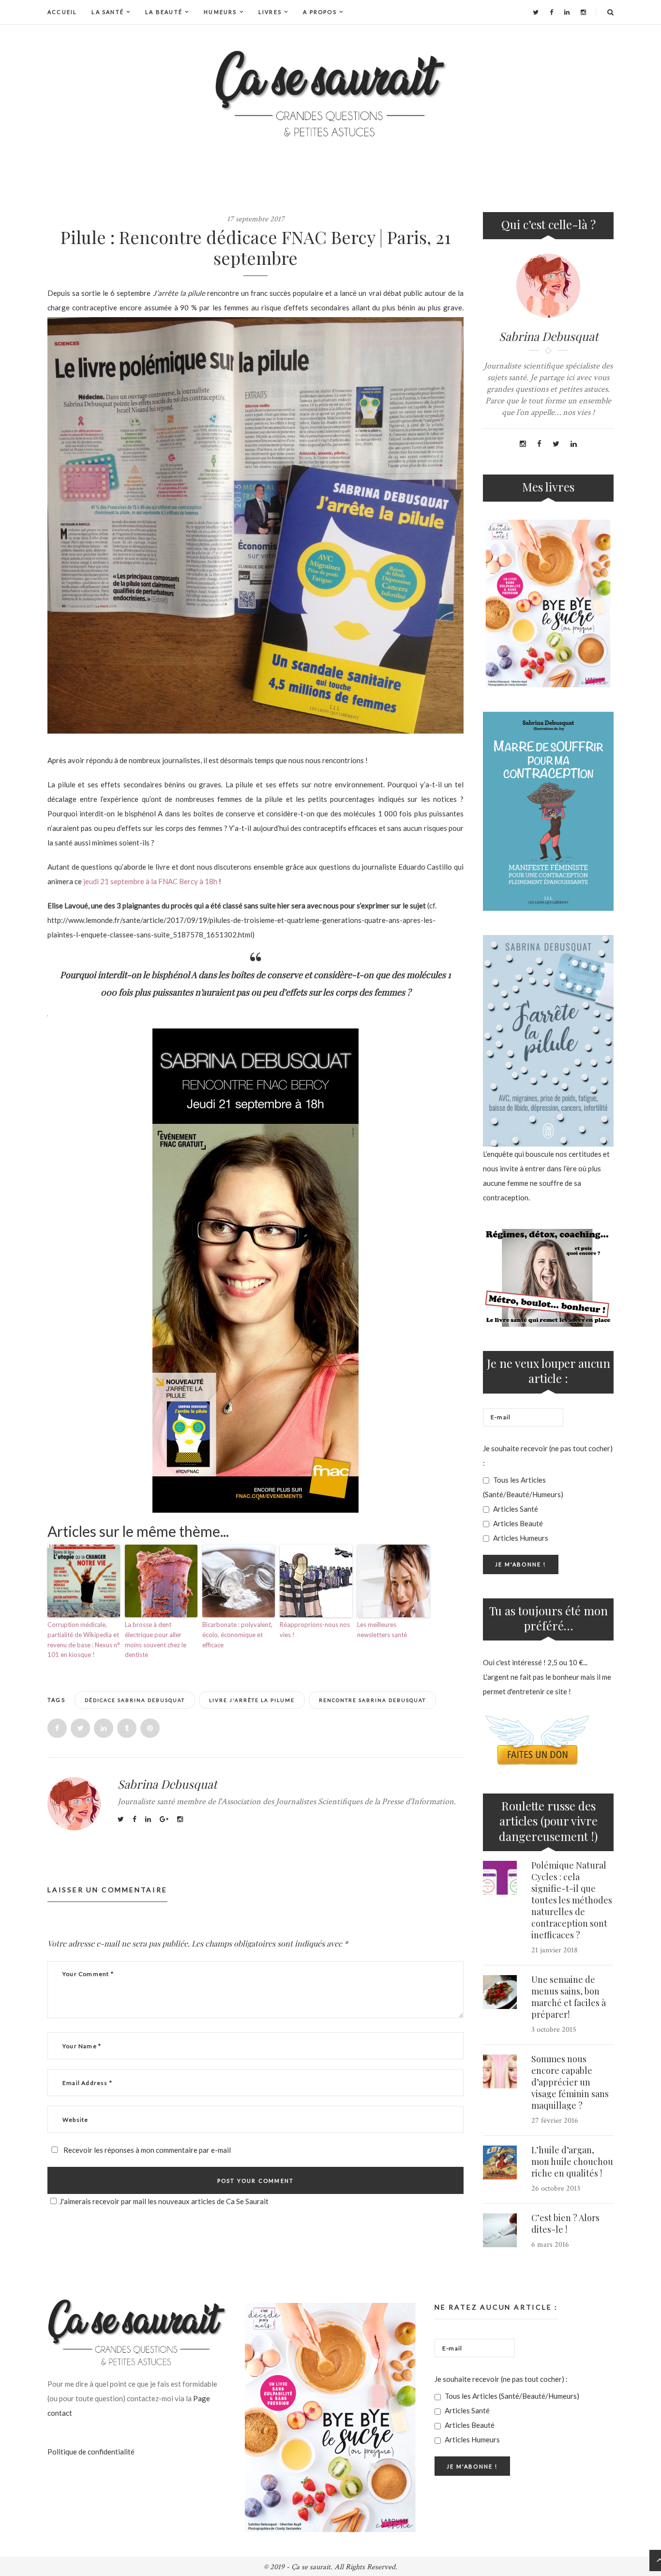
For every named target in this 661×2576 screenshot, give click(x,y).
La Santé (108, 12)
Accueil (62, 12)
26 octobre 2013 (556, 2188)
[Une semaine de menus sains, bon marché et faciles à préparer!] (500, 1992)
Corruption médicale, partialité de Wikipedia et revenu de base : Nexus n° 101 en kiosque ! (84, 1640)
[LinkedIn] (567, 12)
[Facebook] (551, 12)
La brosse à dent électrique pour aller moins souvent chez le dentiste (156, 1640)
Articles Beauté (517, 1523)
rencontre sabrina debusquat (372, 1700)
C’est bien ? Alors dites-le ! (565, 2223)
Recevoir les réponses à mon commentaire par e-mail (146, 2150)
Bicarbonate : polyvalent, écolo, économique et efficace (237, 1635)
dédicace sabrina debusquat (135, 1700)
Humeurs (220, 12)
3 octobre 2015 (554, 2030)
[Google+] (164, 1819)
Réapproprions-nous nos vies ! (315, 1630)
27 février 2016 (555, 2121)
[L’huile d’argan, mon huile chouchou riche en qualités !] (500, 2162)
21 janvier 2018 (555, 1950)
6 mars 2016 (550, 2245)
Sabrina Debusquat (167, 1784)
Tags (57, 1700)
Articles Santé (515, 1509)
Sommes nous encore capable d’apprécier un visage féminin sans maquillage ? (570, 2082)
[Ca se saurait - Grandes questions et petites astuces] (330, 94)
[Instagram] (583, 12)
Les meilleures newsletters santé (382, 1630)
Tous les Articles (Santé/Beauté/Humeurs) (523, 1487)
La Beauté (164, 12)
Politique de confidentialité (91, 2452)
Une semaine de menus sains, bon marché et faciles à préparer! (569, 1997)
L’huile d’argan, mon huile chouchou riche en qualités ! (572, 2162)
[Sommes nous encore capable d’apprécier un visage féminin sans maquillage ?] (500, 2071)
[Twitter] (536, 12)
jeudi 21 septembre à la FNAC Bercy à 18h (150, 881)
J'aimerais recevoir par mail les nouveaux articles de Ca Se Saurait (164, 2201)
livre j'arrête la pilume (252, 1700)
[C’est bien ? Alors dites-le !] (500, 2230)
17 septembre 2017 (256, 219)
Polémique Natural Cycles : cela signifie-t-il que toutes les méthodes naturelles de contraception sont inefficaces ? (572, 1900)
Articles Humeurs (520, 1538)
